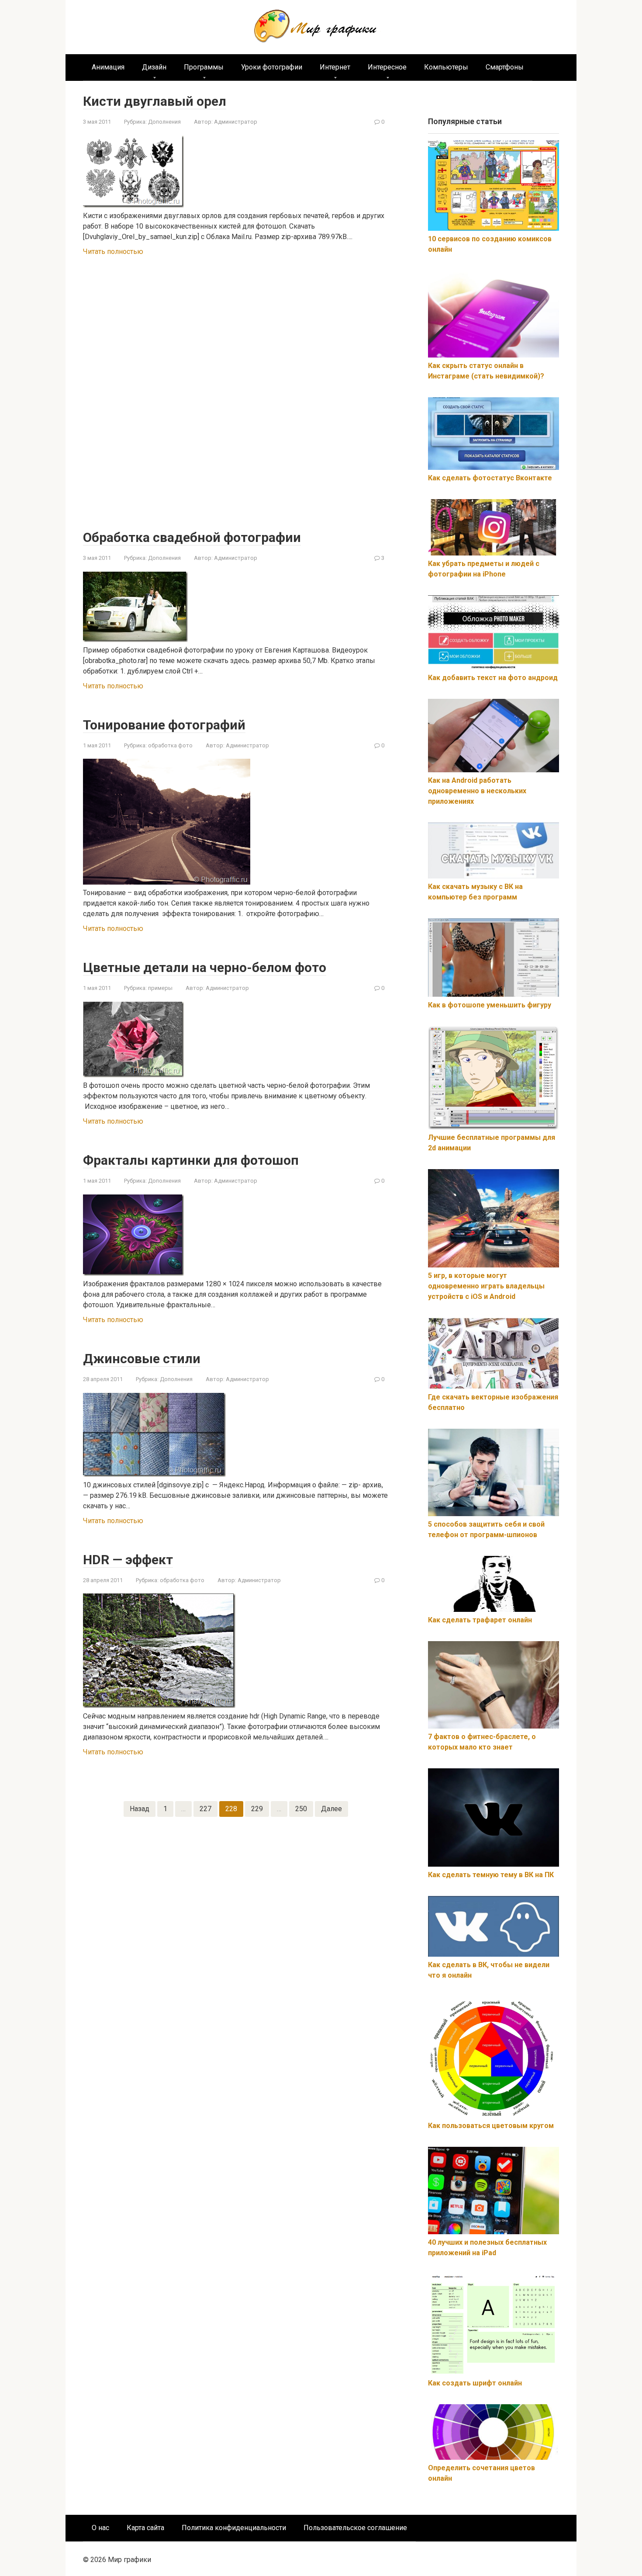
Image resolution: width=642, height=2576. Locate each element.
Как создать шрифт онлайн (475, 2383)
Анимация (108, 67)
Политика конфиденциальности (234, 2528)
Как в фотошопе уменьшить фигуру (490, 1005)
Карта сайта (145, 2528)
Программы (204, 67)
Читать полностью (113, 252)
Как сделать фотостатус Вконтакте (490, 478)
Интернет (335, 67)
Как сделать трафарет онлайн (480, 1620)
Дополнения (164, 122)
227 (205, 1809)
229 (257, 1809)
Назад (140, 1809)
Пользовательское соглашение (355, 2528)
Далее (331, 1809)
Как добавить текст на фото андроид (493, 678)
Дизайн (154, 67)
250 (301, 1809)
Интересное (387, 67)
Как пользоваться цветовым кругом (491, 2126)
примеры (160, 988)
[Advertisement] (236, 394)
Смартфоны (505, 67)
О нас (100, 2528)
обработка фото (170, 745)
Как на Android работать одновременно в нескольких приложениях (477, 791)
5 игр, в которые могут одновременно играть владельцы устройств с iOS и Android (486, 1286)
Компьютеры (446, 67)
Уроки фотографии (272, 67)
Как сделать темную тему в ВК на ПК (491, 1875)
